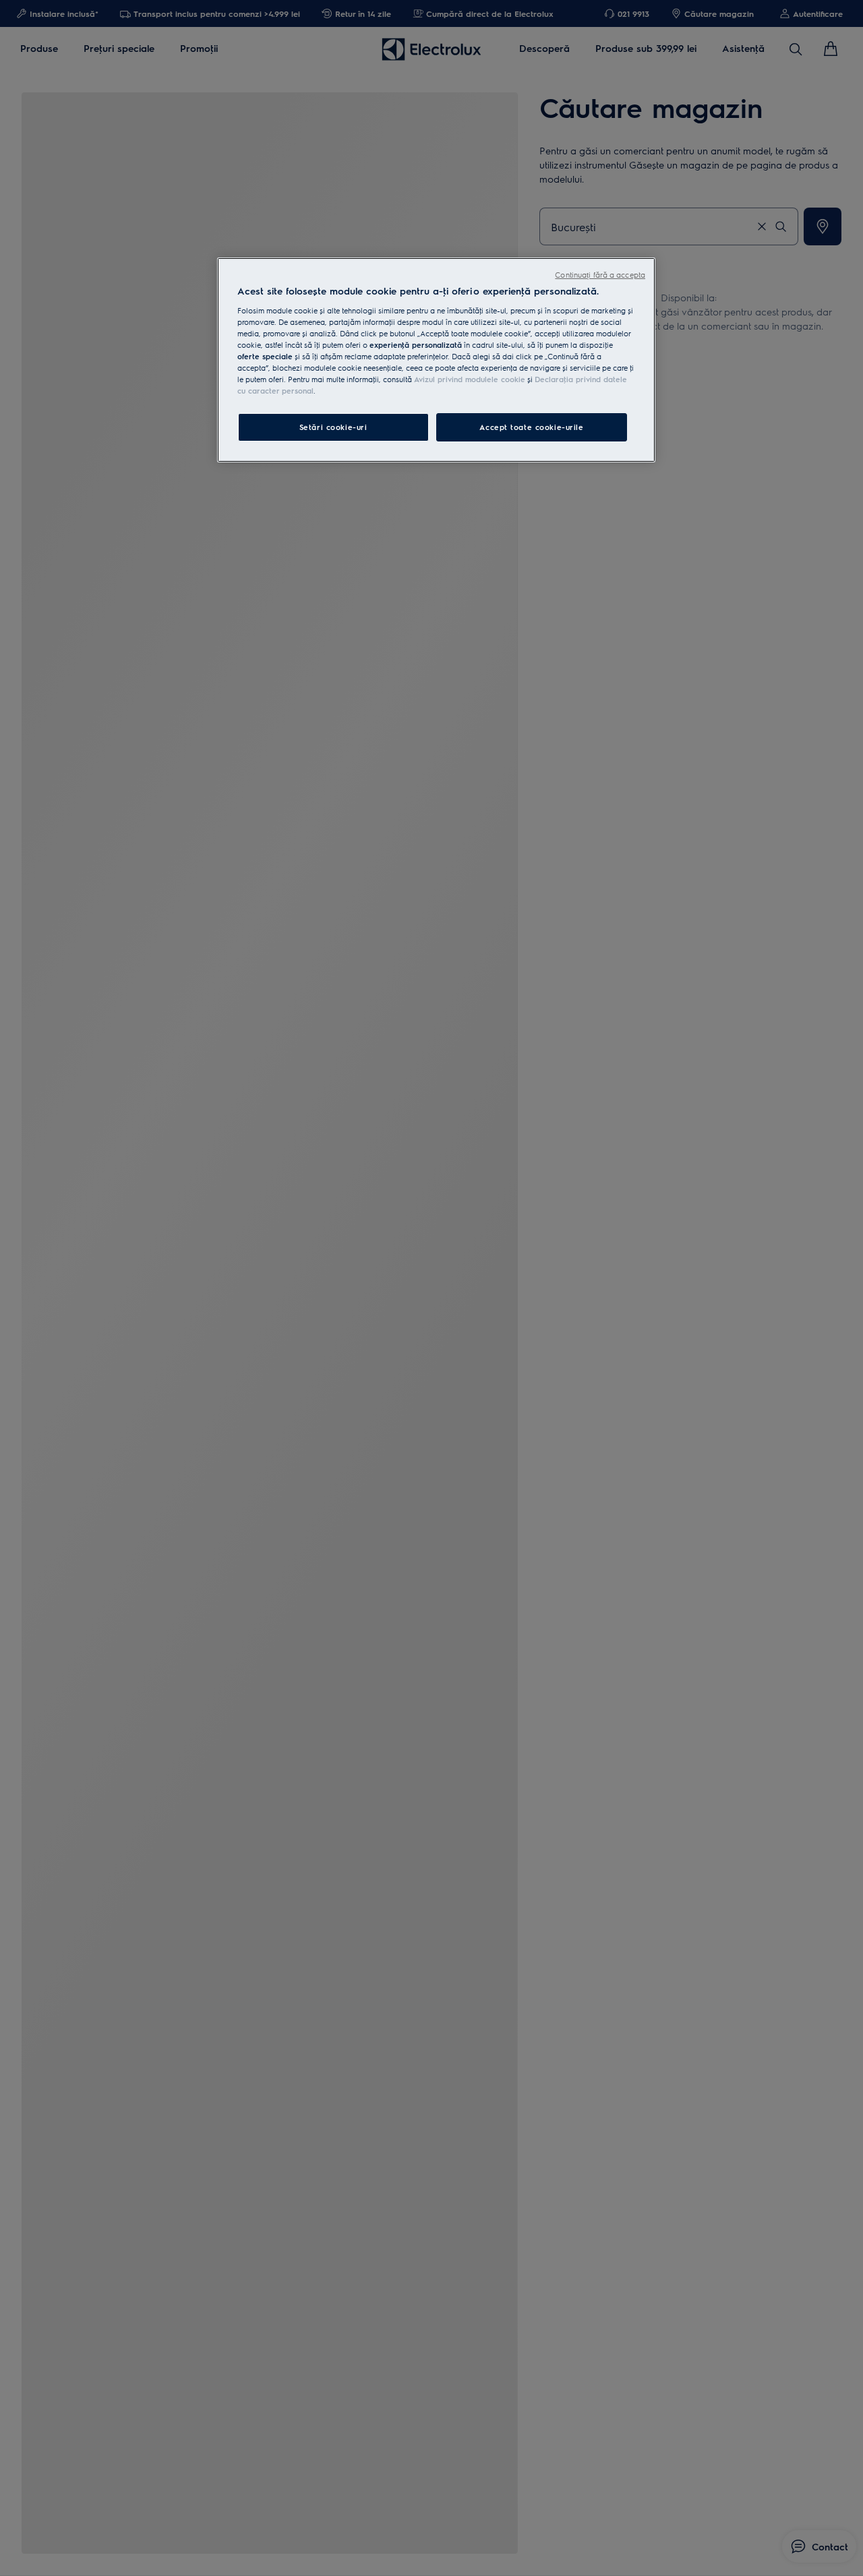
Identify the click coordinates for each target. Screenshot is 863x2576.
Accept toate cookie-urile (531, 427)
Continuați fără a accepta (600, 275)
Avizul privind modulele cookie (470, 379)
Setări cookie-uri (333, 427)
